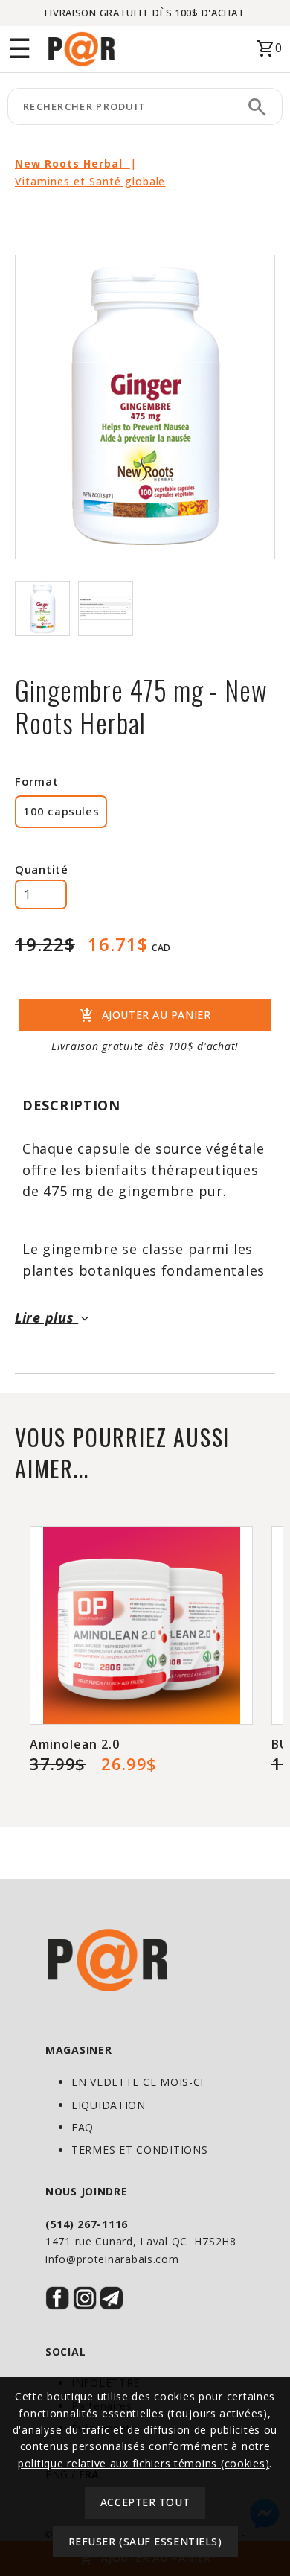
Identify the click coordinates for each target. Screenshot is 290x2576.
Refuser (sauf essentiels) (145, 2541)
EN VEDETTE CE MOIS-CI (138, 2082)
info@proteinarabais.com (112, 2259)
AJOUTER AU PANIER (145, 1016)
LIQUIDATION (109, 2105)
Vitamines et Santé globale (90, 181)
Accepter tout (145, 2502)
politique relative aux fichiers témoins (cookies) (144, 2463)
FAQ (83, 2127)
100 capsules (61, 811)
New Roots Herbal (72, 163)
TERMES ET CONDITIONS (139, 2150)
